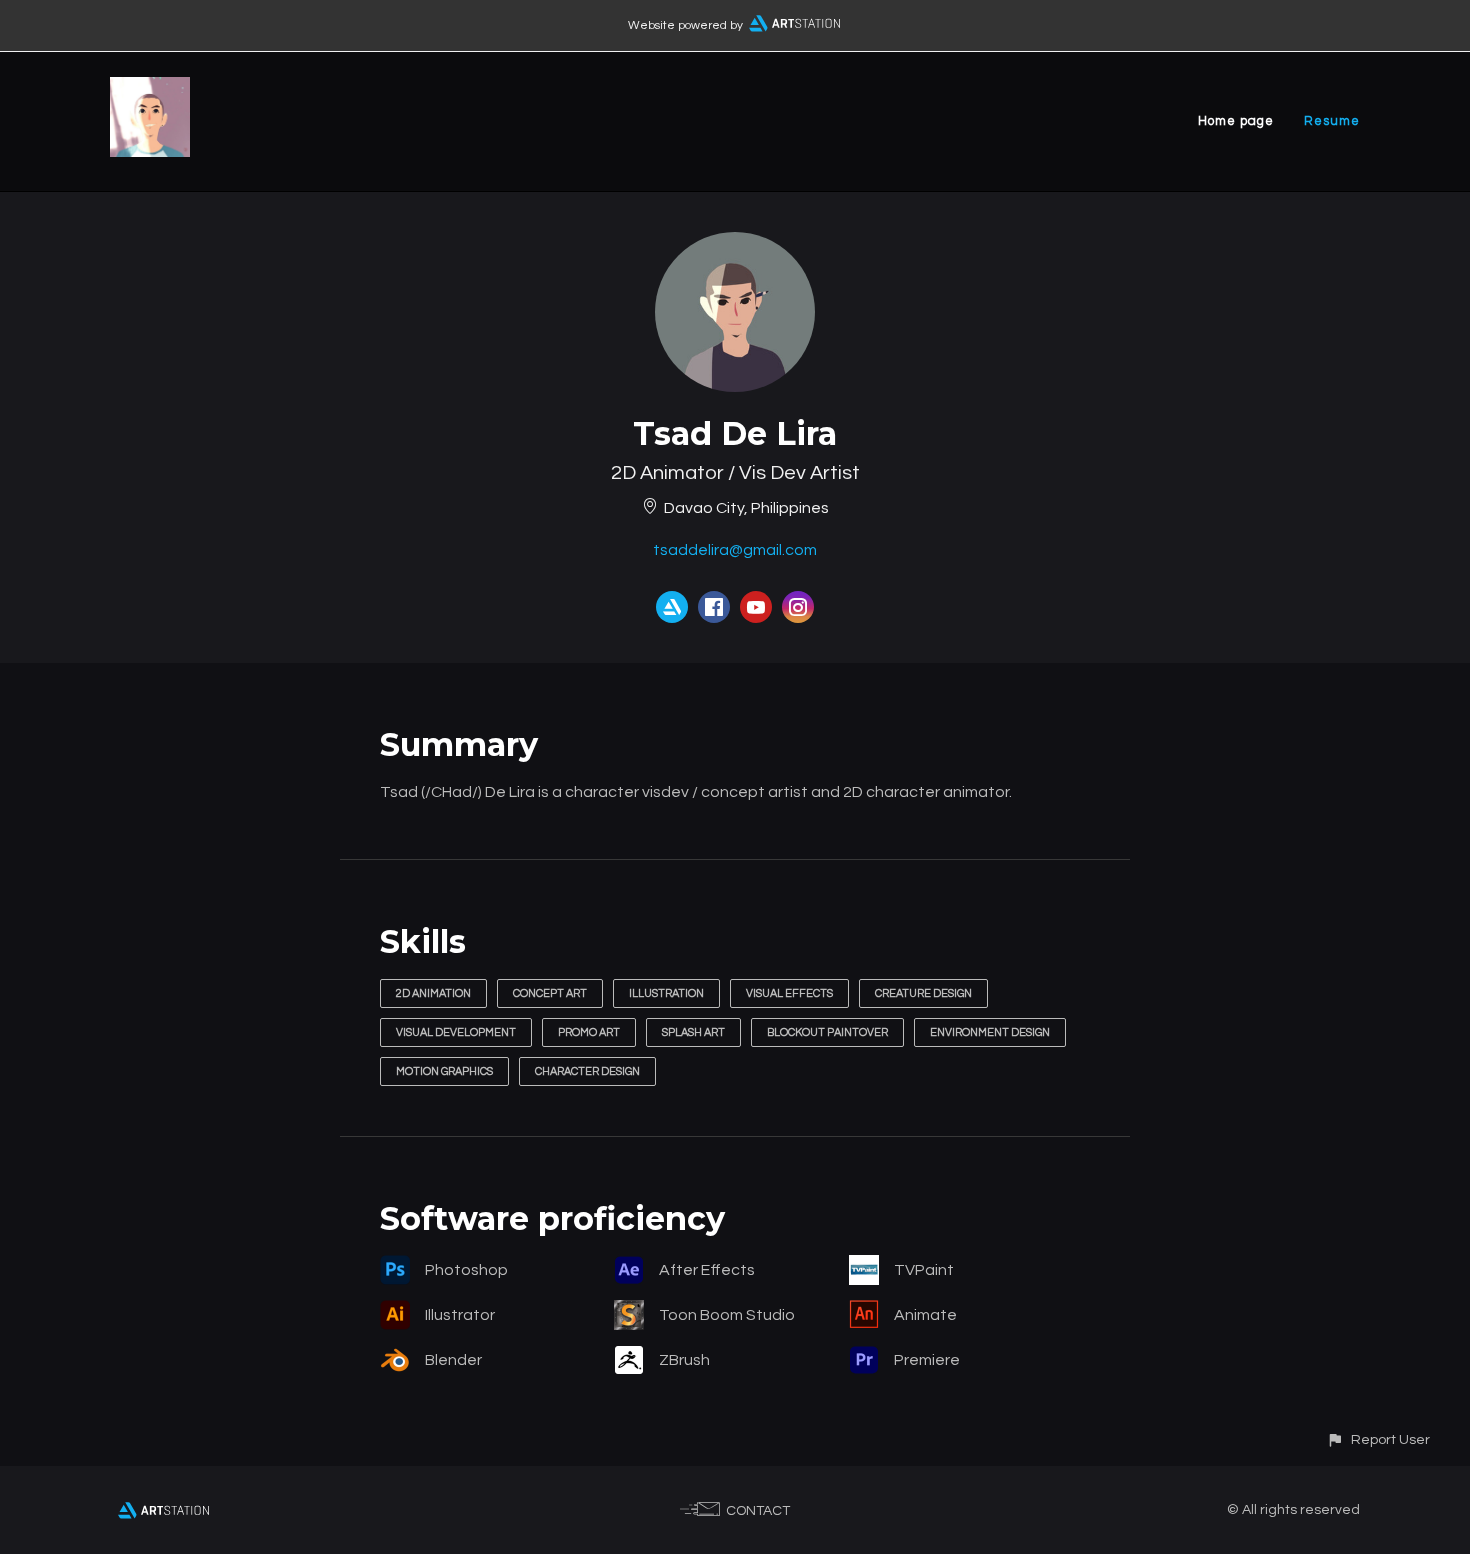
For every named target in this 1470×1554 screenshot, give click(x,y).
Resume (1332, 121)
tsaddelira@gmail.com (735, 550)
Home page (1236, 121)
